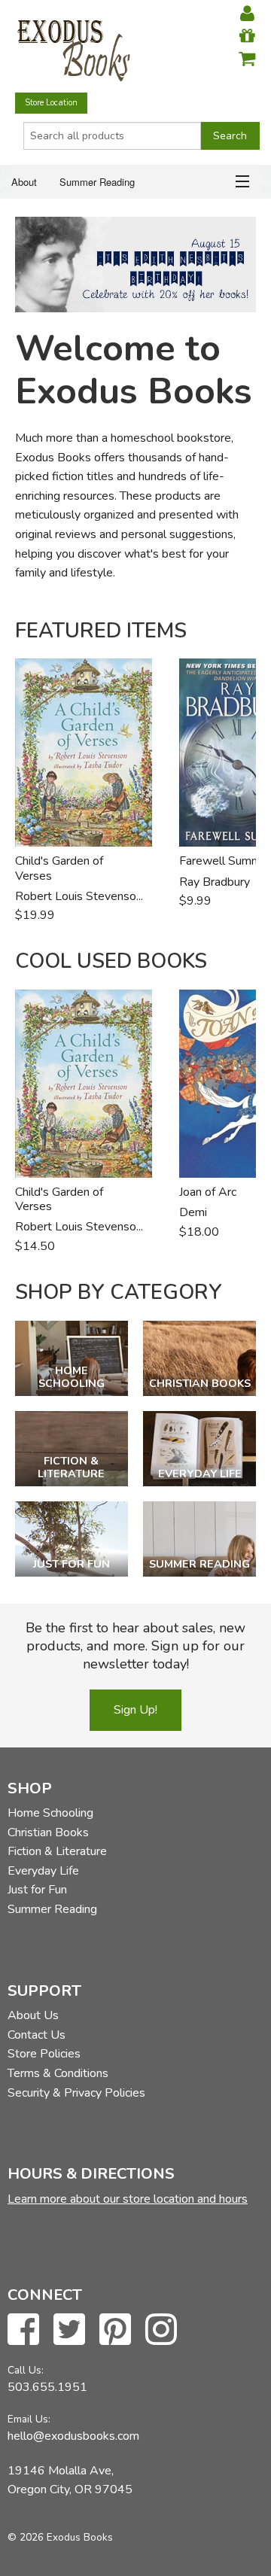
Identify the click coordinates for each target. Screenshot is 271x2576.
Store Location (51, 103)
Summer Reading (97, 182)
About (24, 182)
